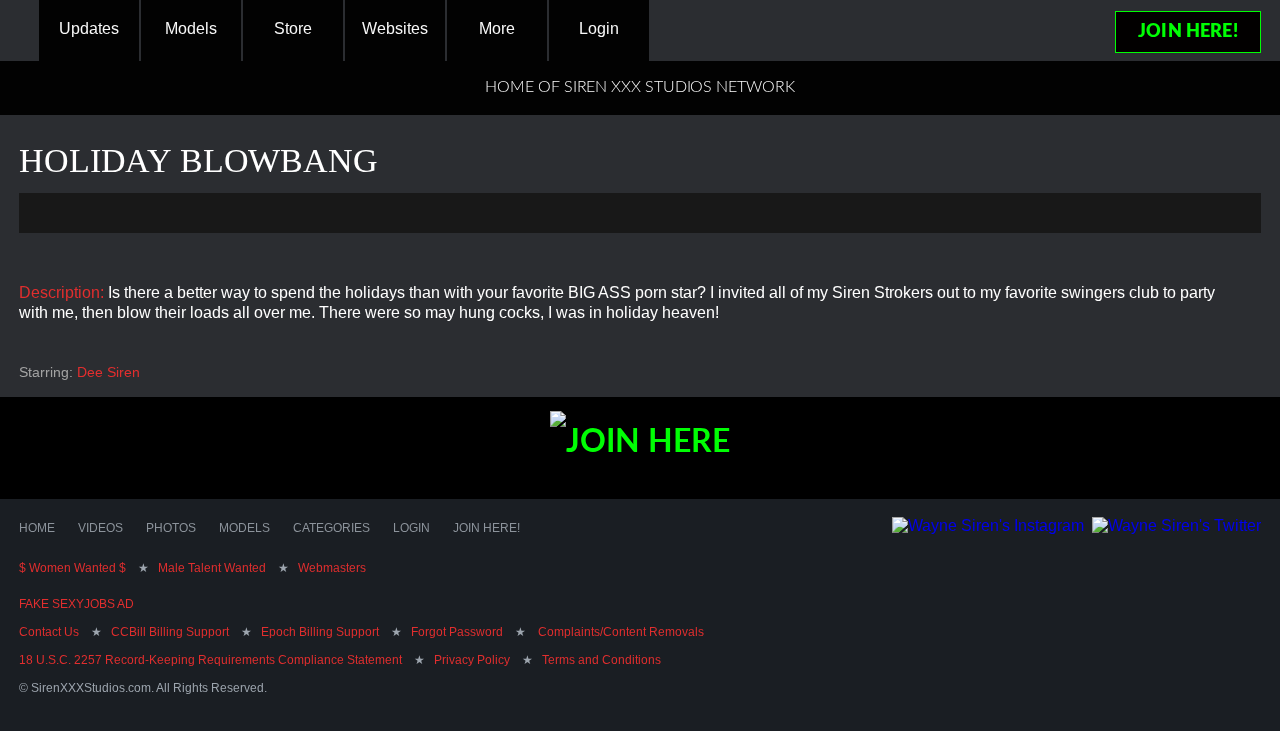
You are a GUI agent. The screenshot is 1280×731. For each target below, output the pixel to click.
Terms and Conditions (601, 660)
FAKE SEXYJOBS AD (76, 604)
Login (599, 28)
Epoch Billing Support (320, 632)
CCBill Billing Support (170, 632)
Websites (395, 28)
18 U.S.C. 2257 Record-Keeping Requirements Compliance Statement (210, 660)
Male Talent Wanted (212, 568)
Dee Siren (108, 372)
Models (191, 28)
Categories (331, 528)
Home (37, 528)
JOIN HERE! (1188, 32)
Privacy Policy (472, 660)
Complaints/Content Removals (619, 632)
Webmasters (332, 568)
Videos (100, 528)
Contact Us (49, 632)
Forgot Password (457, 632)
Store (293, 28)
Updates (89, 28)
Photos (171, 528)
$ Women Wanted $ (72, 568)
